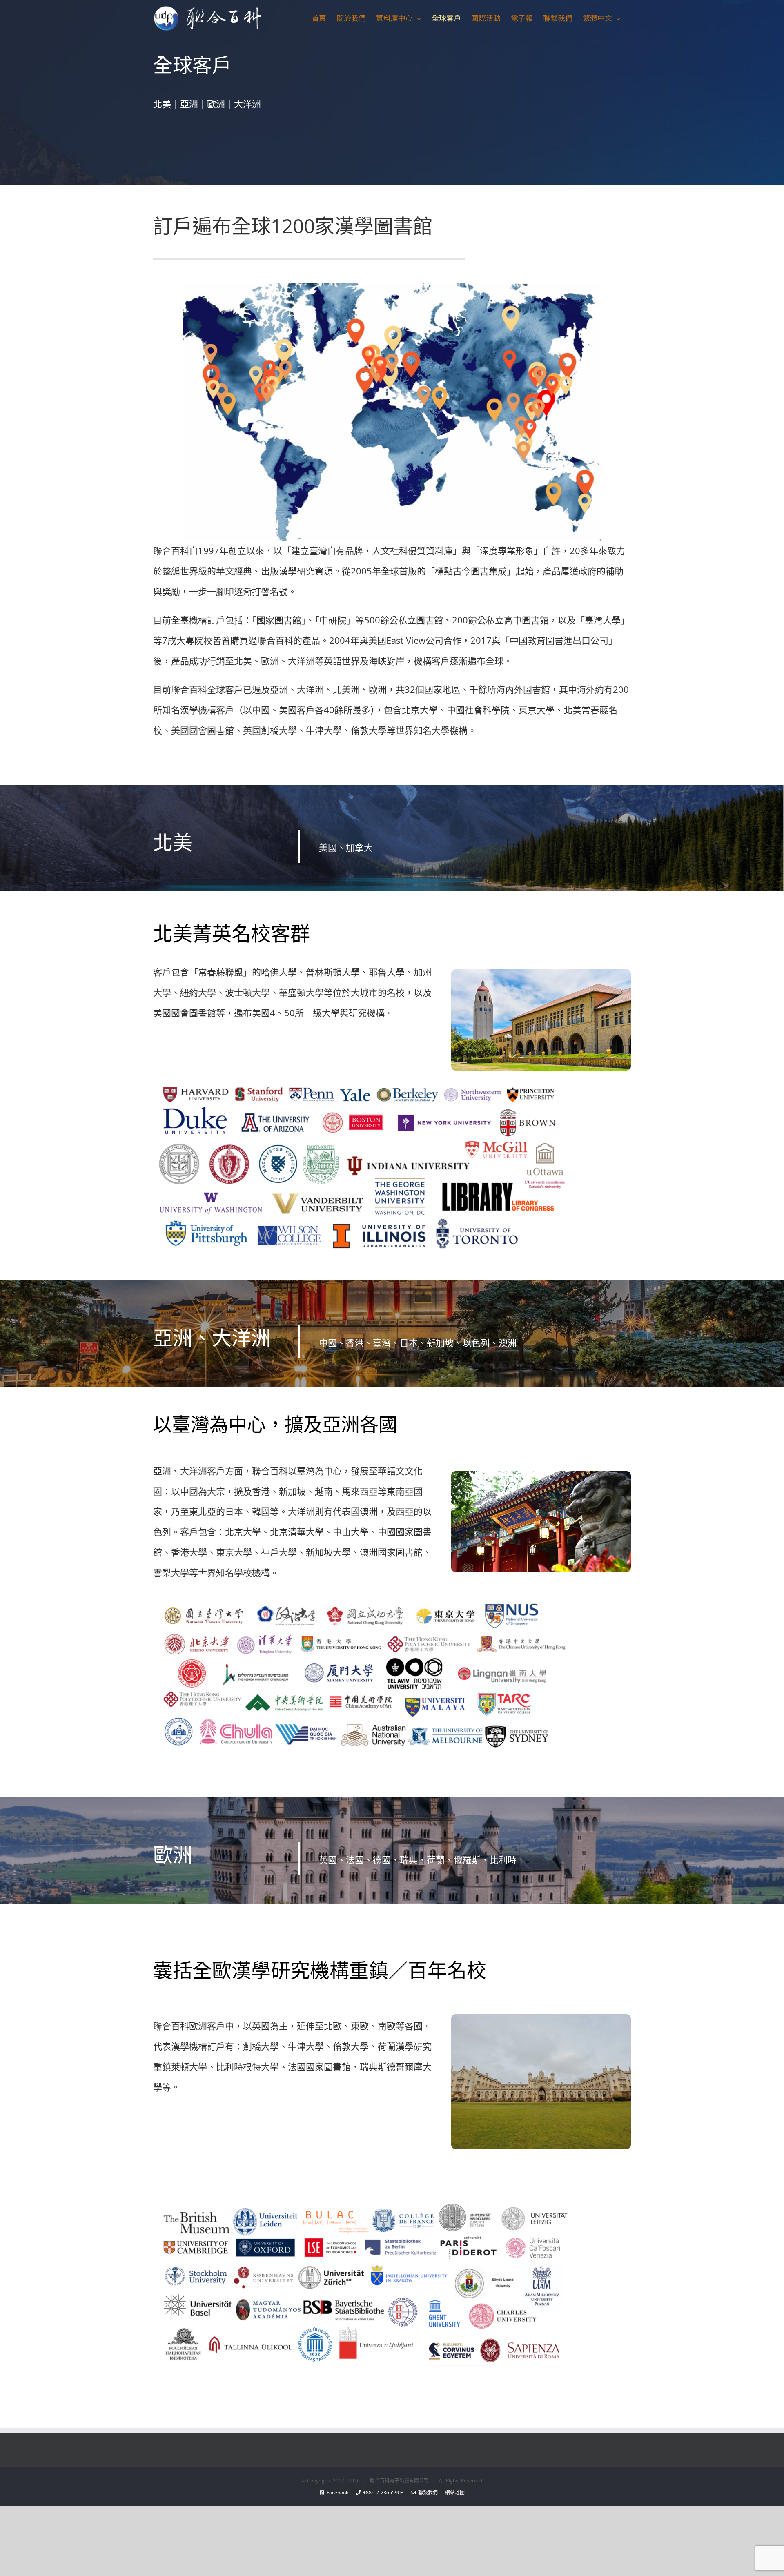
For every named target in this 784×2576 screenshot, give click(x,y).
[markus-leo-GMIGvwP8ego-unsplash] (541, 2017)
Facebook (340, 2493)
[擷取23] (362, 1082)
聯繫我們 (427, 2493)
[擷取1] (362, 2204)
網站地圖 (451, 2493)
